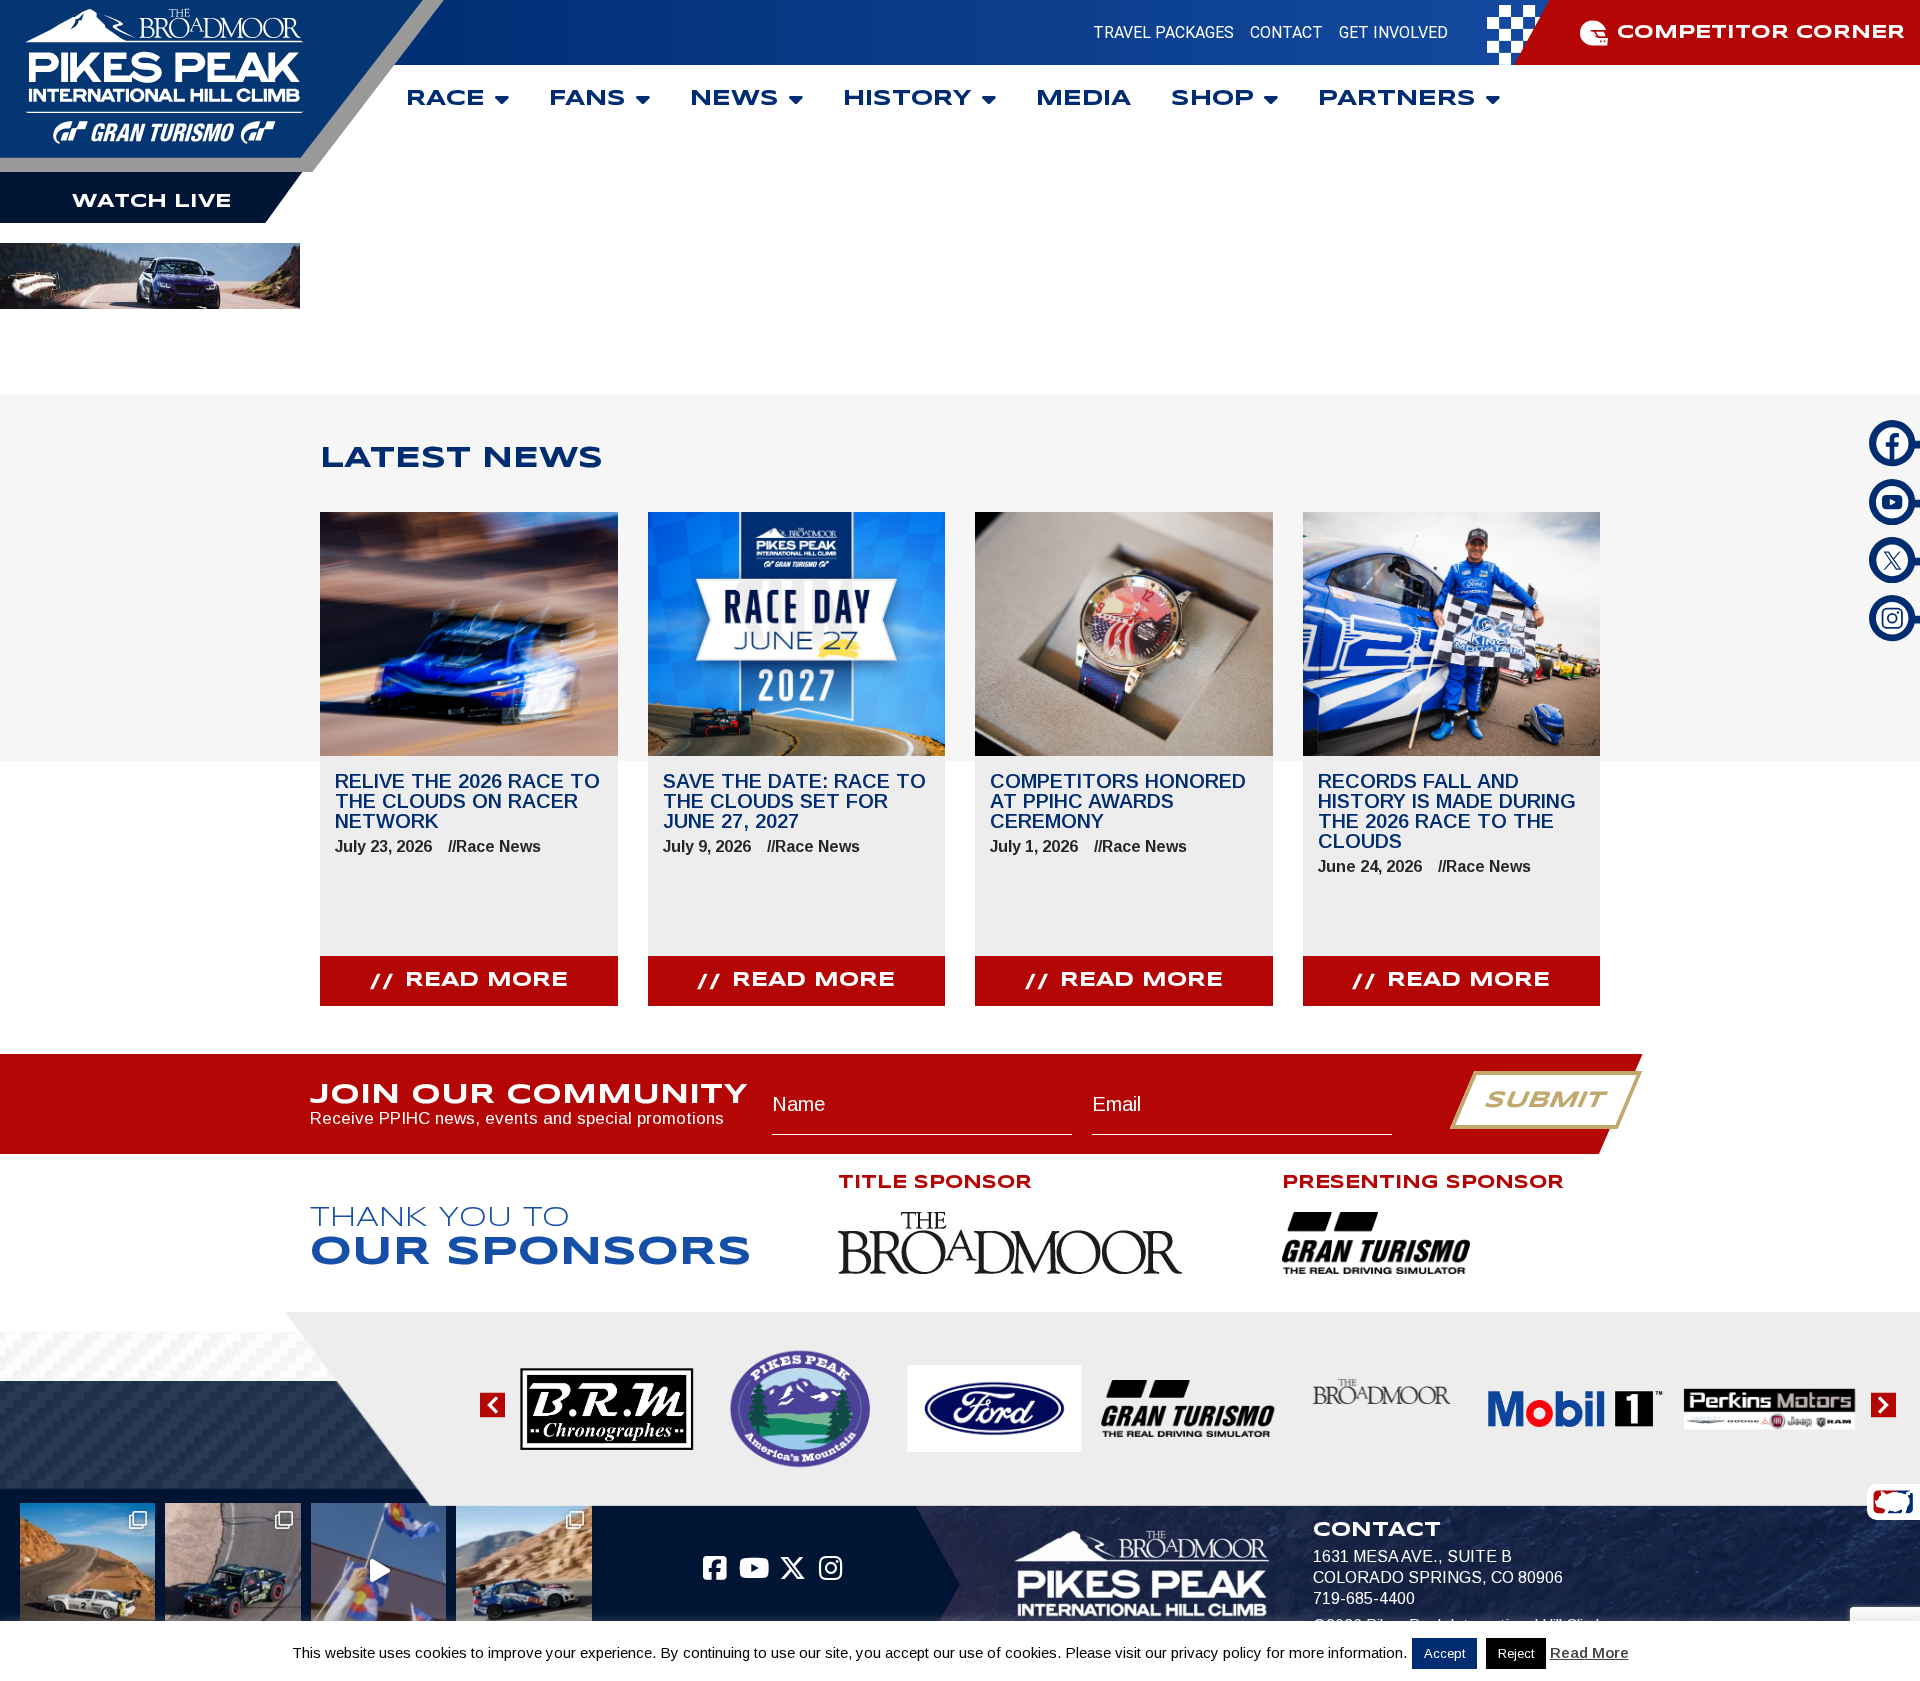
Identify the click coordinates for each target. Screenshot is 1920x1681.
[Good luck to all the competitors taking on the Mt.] (87, 1570)
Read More (1589, 1652)
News (734, 99)
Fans (587, 99)
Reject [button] (1516, 1653)
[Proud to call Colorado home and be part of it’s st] (524, 1570)
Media (1083, 99)
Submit (1545, 1101)
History (907, 99)
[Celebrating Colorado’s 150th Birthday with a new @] (378, 1570)
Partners (1397, 99)
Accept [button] (1444, 1653)
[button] (492, 1404)
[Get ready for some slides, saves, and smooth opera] (233, 1570)
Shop (1212, 99)
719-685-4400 (1364, 1598)
